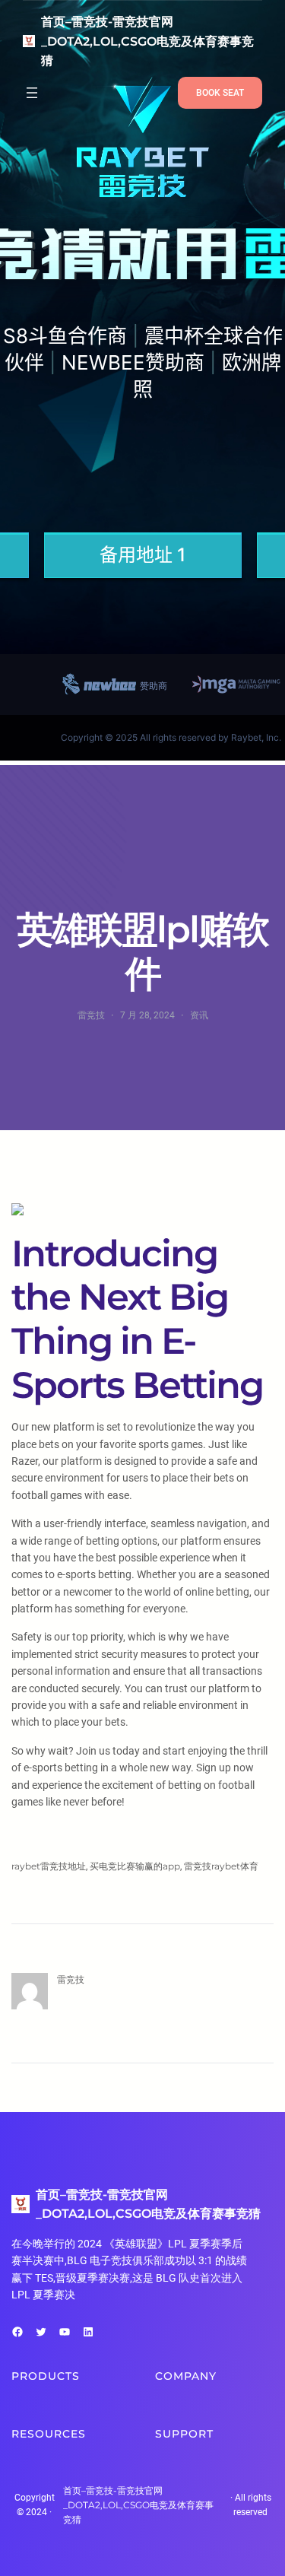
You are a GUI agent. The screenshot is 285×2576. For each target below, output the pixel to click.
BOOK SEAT (220, 93)
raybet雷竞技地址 (49, 1866)
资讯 (199, 1015)
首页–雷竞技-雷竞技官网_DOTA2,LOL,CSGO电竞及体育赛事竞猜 (147, 41)
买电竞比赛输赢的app (135, 1866)
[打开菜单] (32, 93)
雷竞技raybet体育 (221, 1866)
